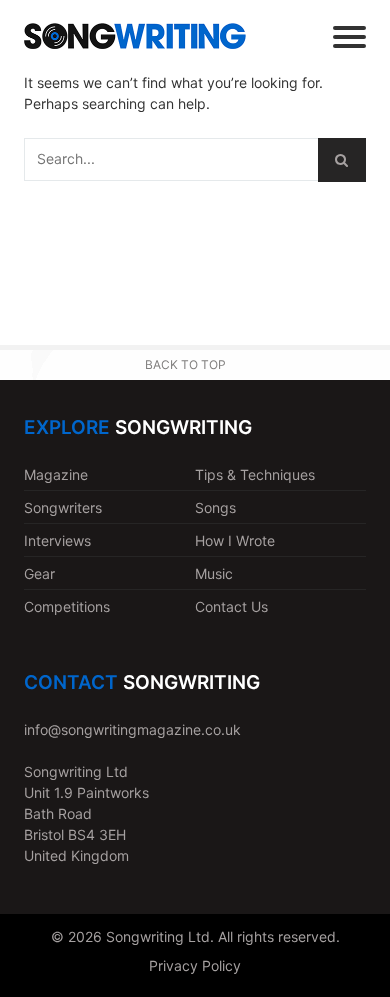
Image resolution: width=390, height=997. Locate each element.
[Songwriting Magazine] (135, 36)
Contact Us (231, 606)
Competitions (67, 606)
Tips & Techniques (255, 474)
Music (214, 573)
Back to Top (185, 364)
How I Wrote (235, 540)
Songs (215, 507)
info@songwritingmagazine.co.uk (132, 729)
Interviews (57, 540)
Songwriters (63, 507)
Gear (39, 573)
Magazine (56, 474)
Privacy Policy (195, 965)
